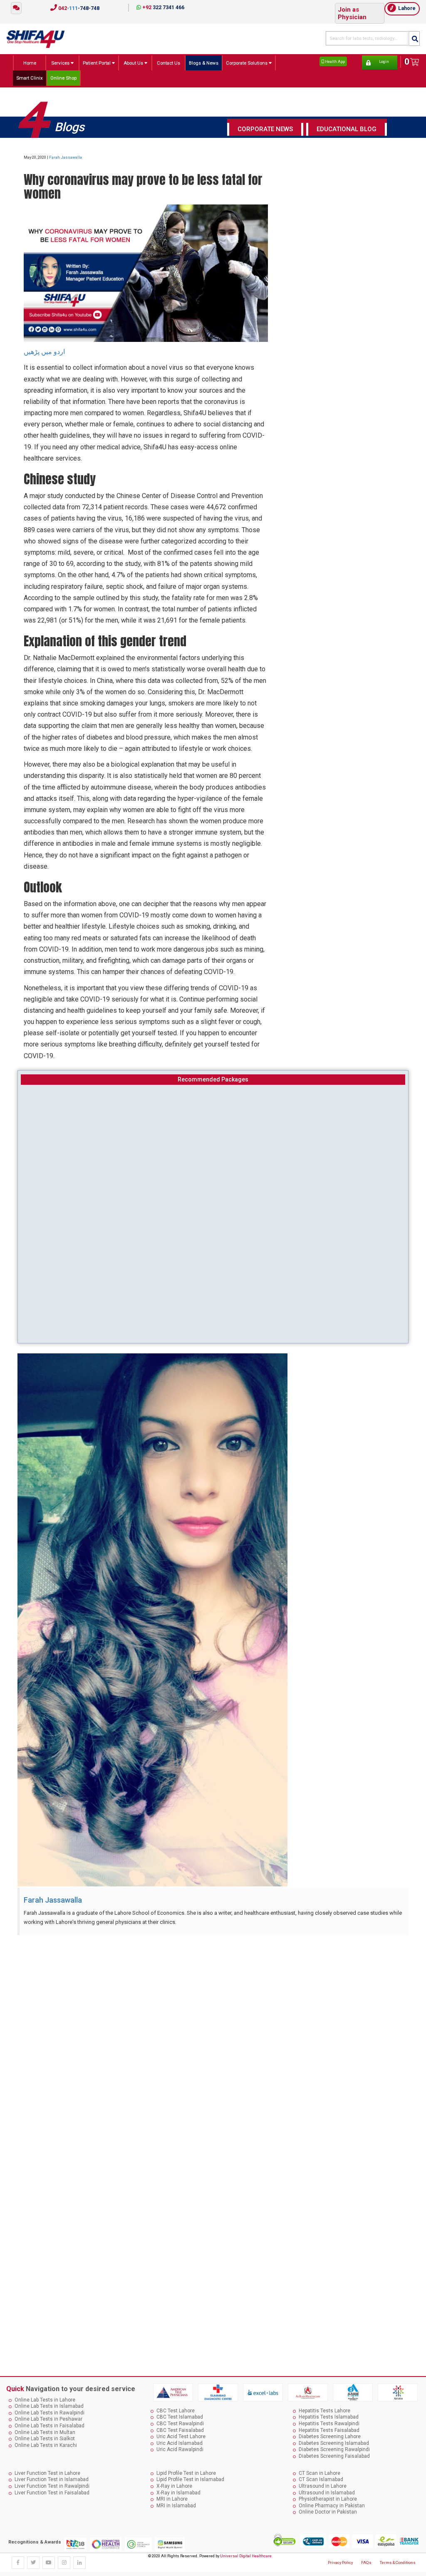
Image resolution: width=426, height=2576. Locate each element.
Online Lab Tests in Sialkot (45, 2439)
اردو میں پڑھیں (45, 352)
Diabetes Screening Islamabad (334, 2443)
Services (61, 63)
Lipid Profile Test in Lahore (186, 2473)
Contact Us (168, 63)
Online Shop (63, 78)
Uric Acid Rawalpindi (180, 2449)
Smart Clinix (30, 78)
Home (30, 63)
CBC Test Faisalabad (180, 2430)
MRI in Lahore (172, 2499)
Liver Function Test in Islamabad (52, 2479)
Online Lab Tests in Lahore (45, 2400)
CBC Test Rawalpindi (180, 2424)
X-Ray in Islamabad (178, 2493)
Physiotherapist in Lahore (328, 2499)
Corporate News (265, 129)
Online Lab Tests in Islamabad (49, 2406)
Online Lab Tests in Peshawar (48, 2419)
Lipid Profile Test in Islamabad (190, 2479)
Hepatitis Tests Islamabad (329, 2417)
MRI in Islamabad (176, 2506)
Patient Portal (97, 63)
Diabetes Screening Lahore (330, 2436)
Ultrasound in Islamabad (327, 2493)
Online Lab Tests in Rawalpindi (50, 2413)
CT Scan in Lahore (319, 2473)
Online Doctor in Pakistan (328, 2512)
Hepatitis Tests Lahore (324, 2411)
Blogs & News (204, 63)
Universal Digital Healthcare (246, 2556)
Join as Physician (352, 13)
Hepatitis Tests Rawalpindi (329, 2424)
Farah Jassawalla (66, 157)
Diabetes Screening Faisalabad (334, 2456)
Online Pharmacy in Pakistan (332, 2506)
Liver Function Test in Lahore (47, 2473)
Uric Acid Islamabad (180, 2443)
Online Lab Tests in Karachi (46, 2445)
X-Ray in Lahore (174, 2486)
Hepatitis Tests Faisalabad (329, 2430)
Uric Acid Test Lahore (181, 2436)
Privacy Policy (340, 2562)
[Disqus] (213, 2045)
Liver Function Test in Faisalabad (52, 2493)
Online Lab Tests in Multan (45, 2432)
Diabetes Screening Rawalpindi (334, 2449)
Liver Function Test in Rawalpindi (52, 2486)
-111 (78, 8)
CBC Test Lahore (176, 2411)
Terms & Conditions (398, 2562)
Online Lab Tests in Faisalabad (50, 2426)
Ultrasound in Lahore (323, 2486)
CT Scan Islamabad (321, 2479)
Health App (334, 61)
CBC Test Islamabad (180, 2417)
